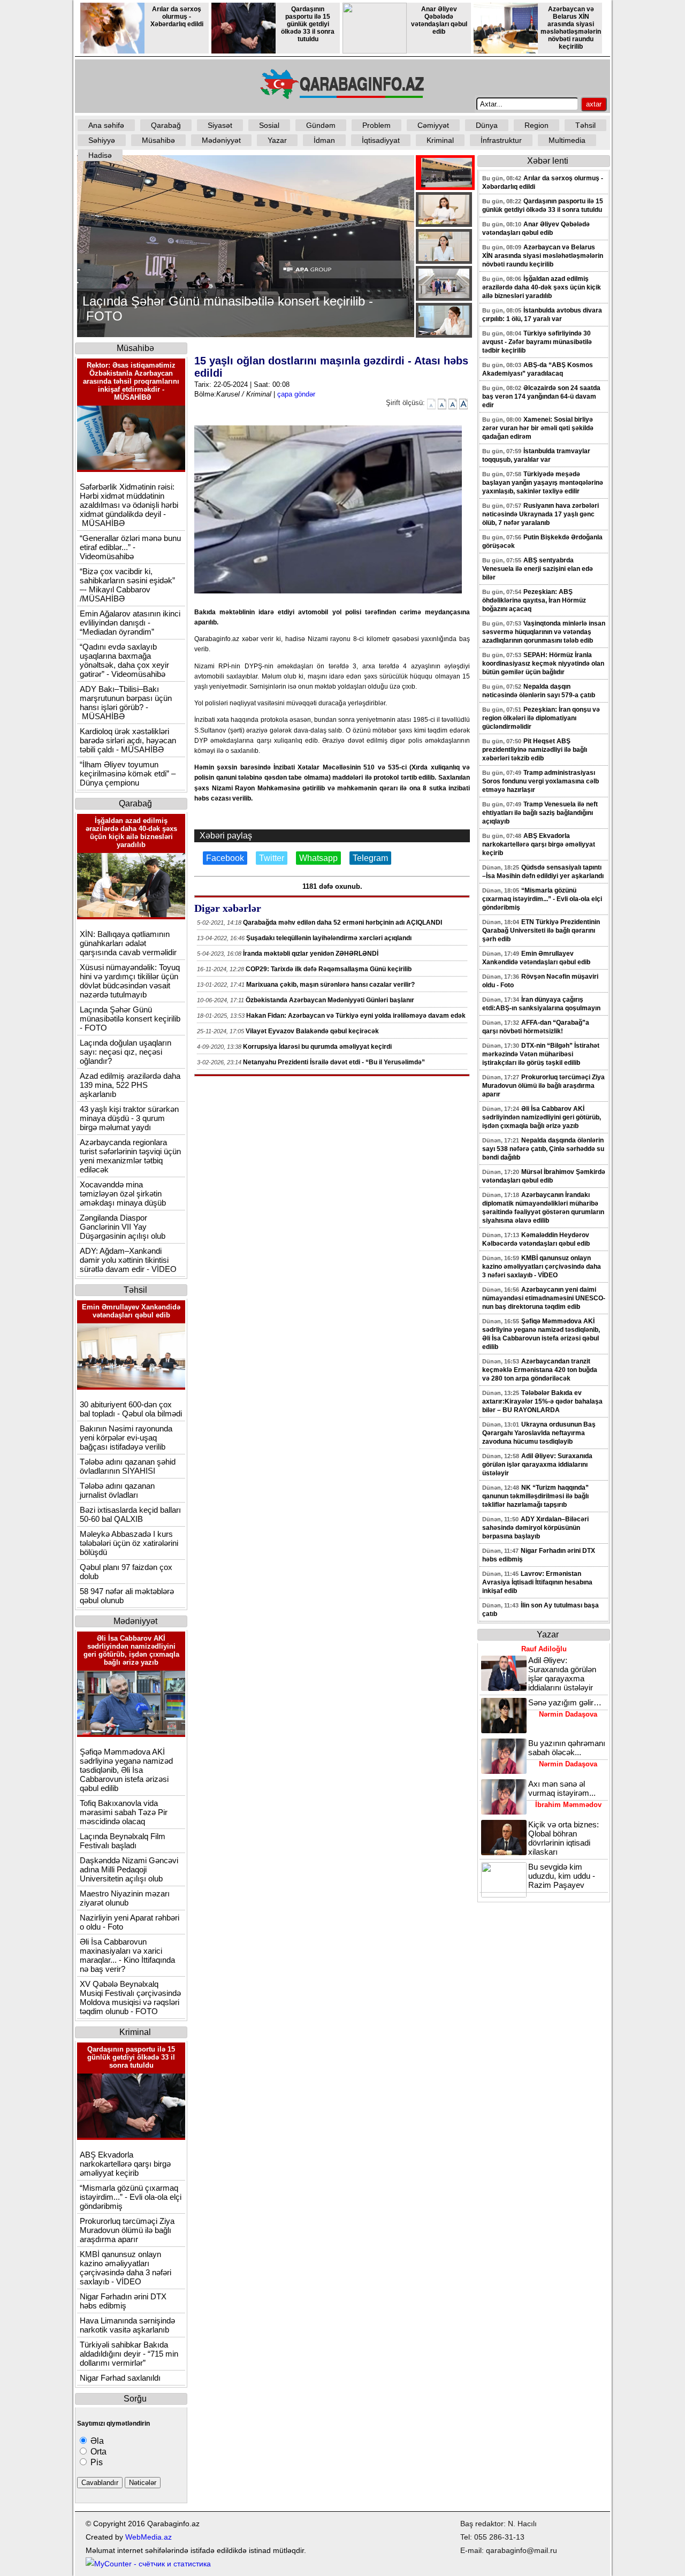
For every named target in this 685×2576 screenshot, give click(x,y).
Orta (97, 2452)
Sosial (269, 125)
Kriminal (440, 140)
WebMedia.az (149, 2537)
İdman (324, 140)
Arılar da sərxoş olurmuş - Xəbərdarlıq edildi (177, 17)
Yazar (277, 140)
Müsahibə (158, 140)
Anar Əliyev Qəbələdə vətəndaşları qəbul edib (439, 20)
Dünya (487, 125)
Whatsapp (318, 858)
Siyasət (220, 125)
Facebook (225, 858)
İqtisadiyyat (381, 140)
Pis (96, 2462)
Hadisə (100, 155)
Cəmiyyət (433, 125)
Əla (96, 2441)
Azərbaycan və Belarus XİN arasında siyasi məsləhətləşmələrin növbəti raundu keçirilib (571, 28)
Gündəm (321, 125)
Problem (376, 125)
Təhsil (585, 125)
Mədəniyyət (221, 140)
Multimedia (567, 140)
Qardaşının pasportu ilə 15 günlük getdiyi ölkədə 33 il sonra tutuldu (308, 24)
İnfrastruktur (501, 140)
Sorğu (135, 2399)
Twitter (272, 858)
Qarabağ (166, 125)
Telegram (370, 858)
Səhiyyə (102, 140)
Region (536, 125)
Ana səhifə (106, 125)
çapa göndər (296, 394)
